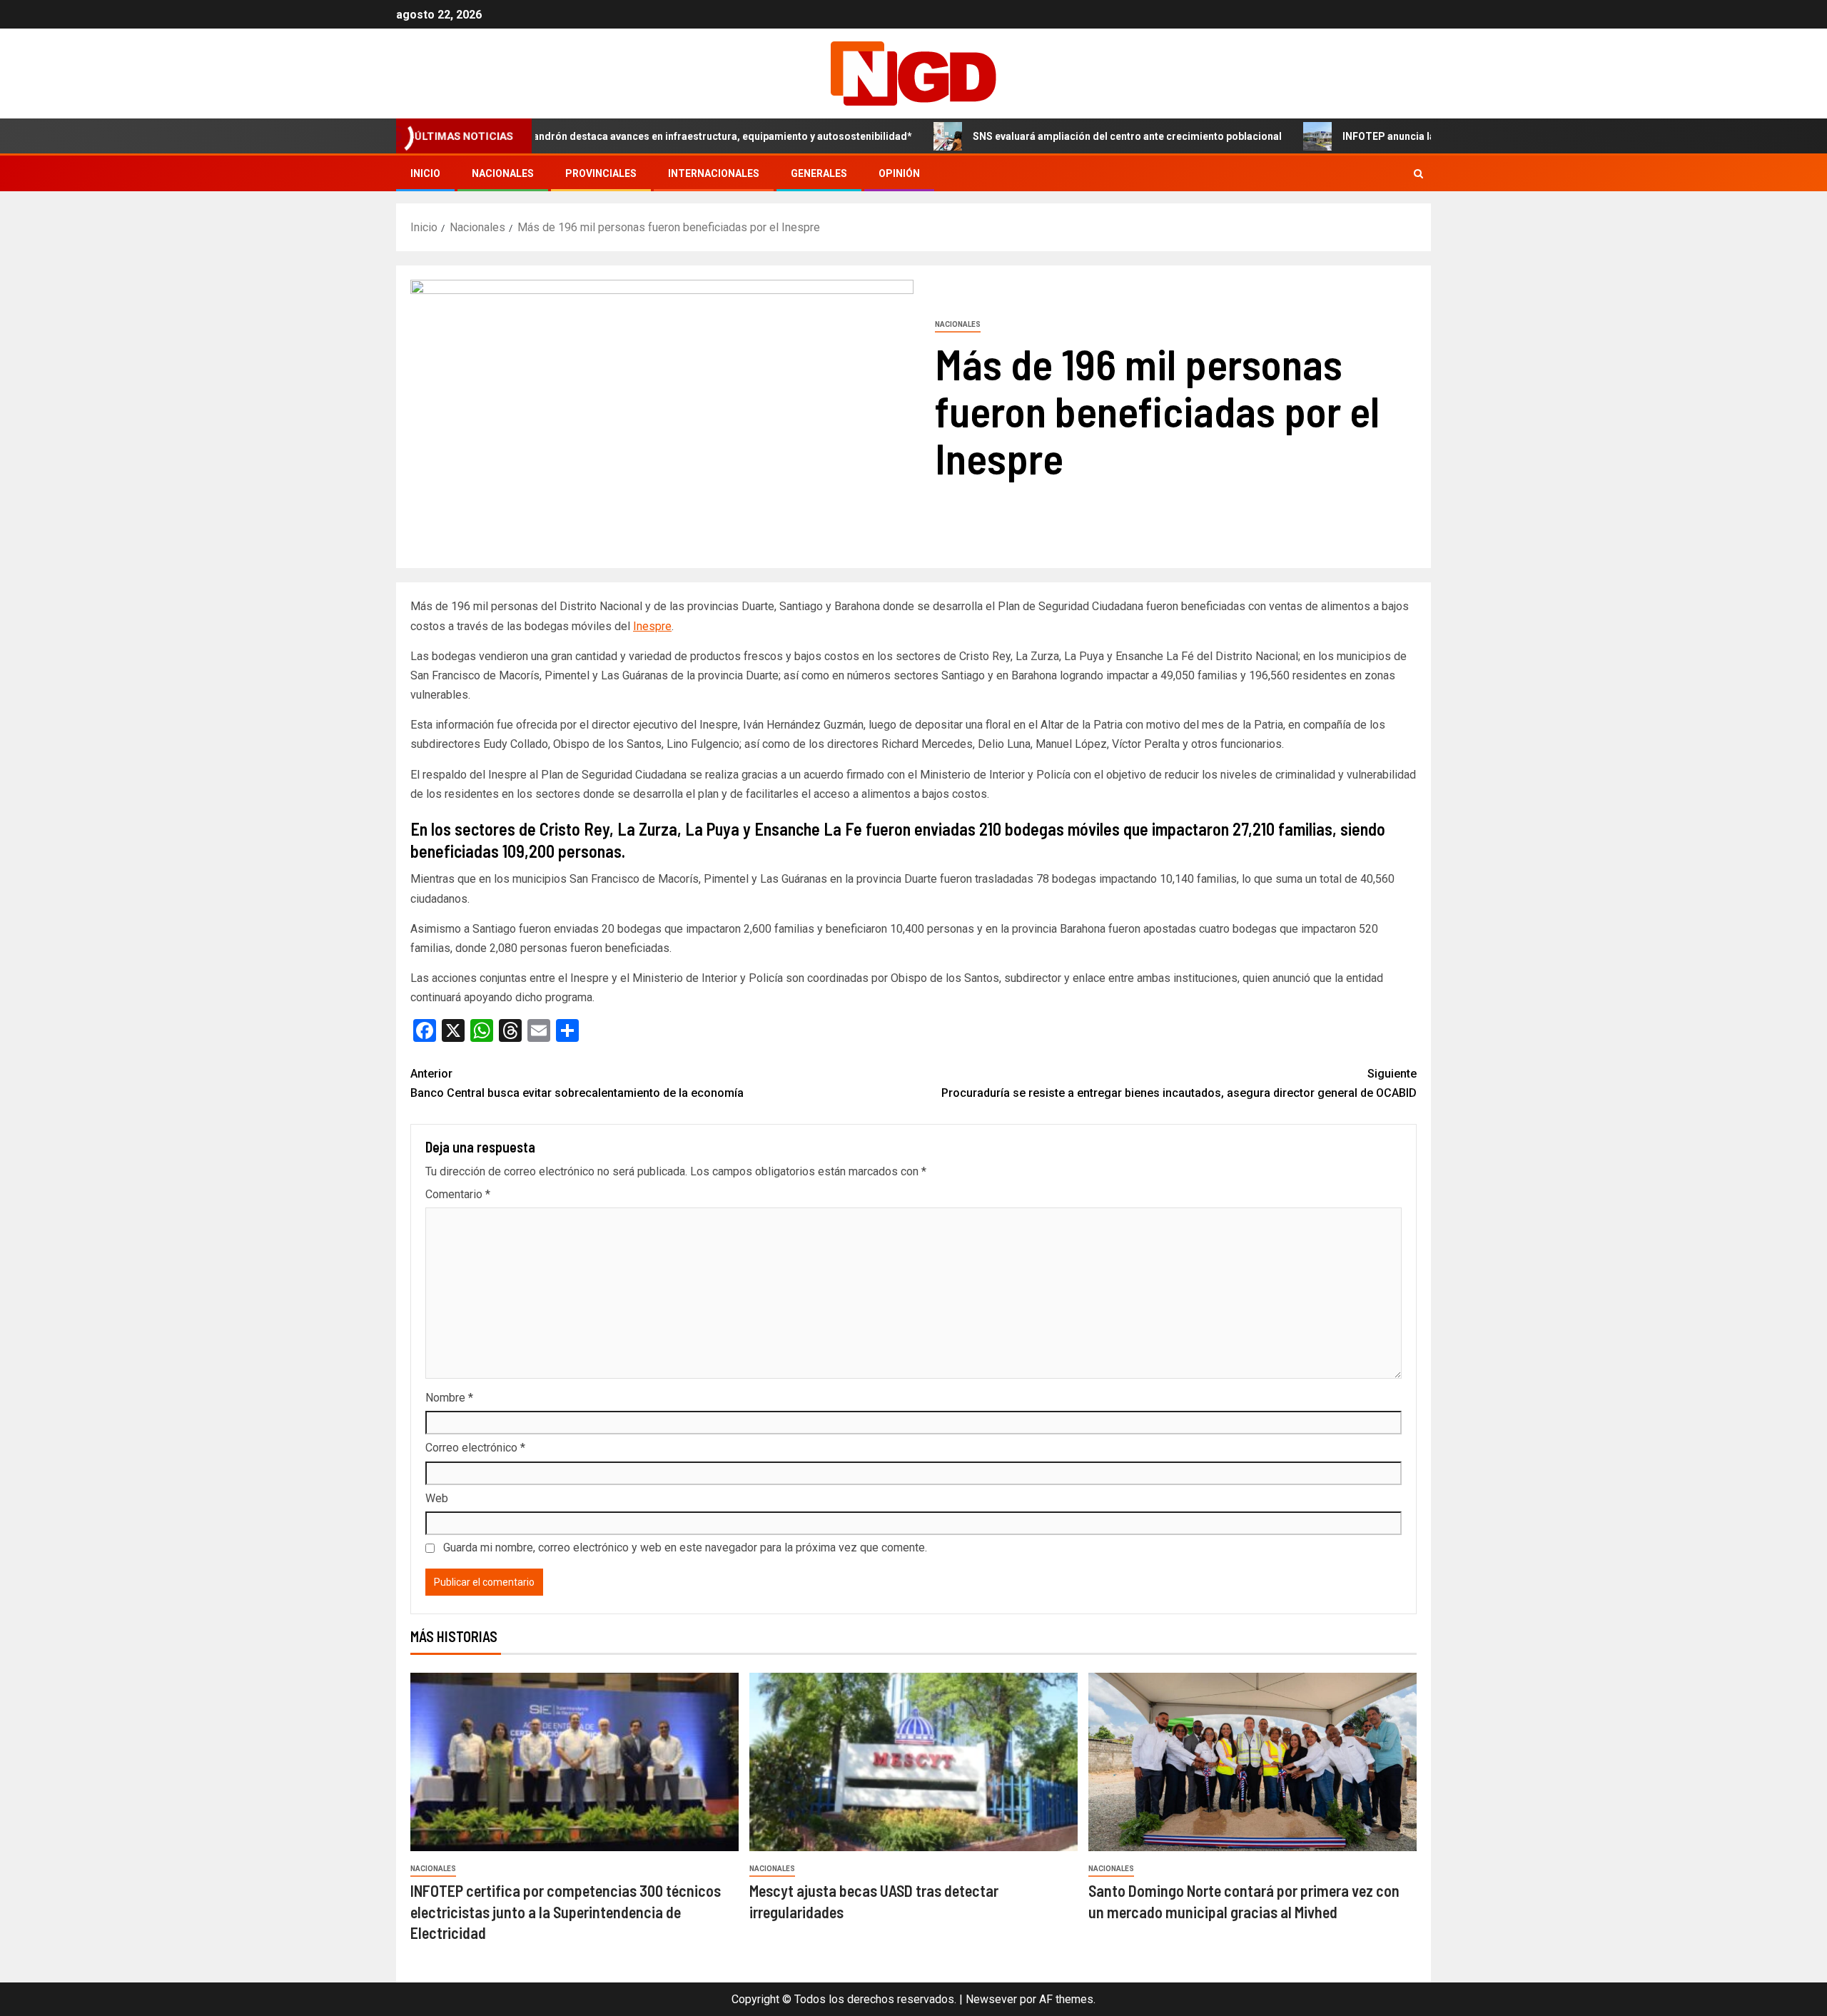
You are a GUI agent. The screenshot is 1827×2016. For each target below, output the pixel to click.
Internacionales (714, 173)
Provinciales (601, 173)
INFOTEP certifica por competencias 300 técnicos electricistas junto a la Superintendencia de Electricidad (566, 1911)
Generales (819, 173)
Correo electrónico (475, 1448)
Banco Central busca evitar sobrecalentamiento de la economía (577, 1083)
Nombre (449, 1398)
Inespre (652, 626)
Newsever (991, 1999)
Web (437, 1498)
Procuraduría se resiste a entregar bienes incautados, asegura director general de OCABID (1179, 1083)
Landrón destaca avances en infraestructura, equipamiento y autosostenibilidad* (650, 136)
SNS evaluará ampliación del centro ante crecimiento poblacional (1057, 136)
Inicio (425, 173)
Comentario (458, 1194)
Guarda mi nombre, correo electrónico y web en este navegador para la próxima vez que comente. (685, 1548)
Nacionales (503, 173)
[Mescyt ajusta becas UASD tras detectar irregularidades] (913, 1762)
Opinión (899, 173)
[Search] (1418, 174)
